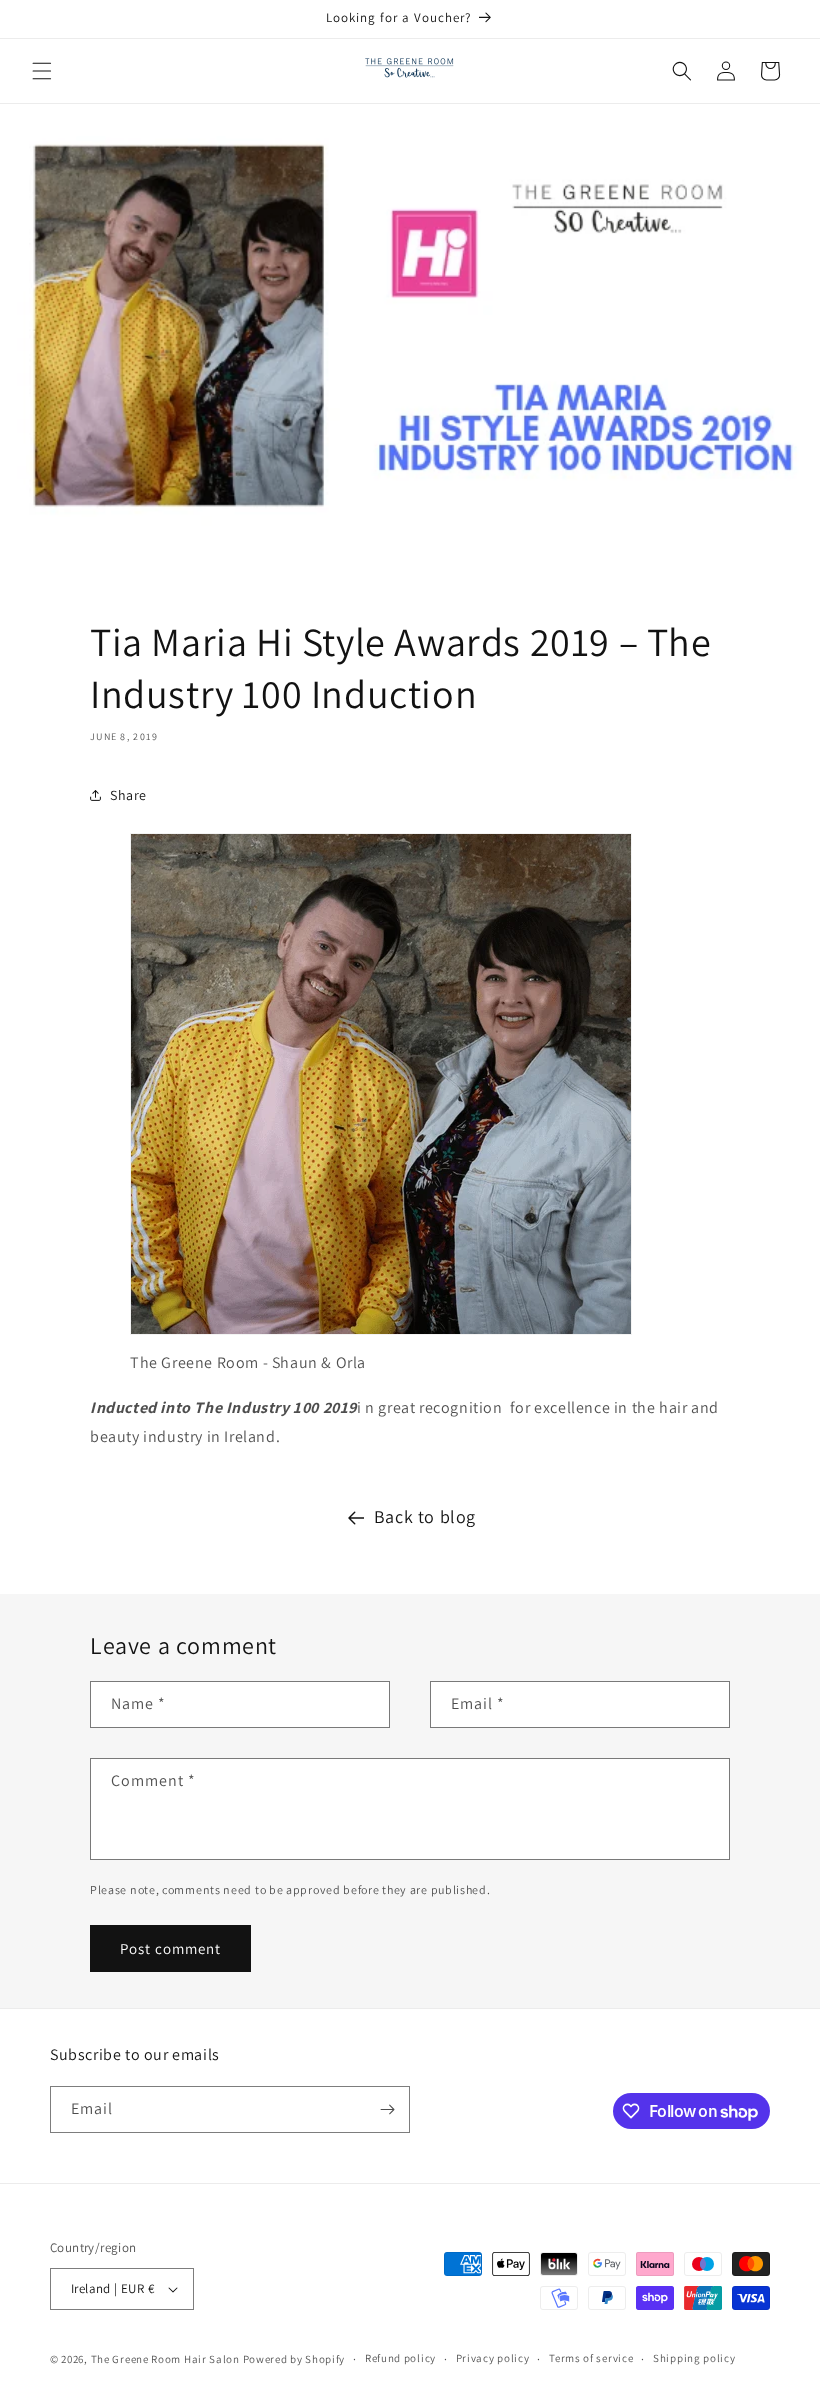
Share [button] (128, 795)
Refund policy (400, 2358)
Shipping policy (694, 2358)
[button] (42, 71)
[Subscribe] (387, 2109)
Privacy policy (493, 2358)
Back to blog (425, 1516)
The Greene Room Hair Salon (167, 2359)
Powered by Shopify (294, 2359)
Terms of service (591, 2358)
